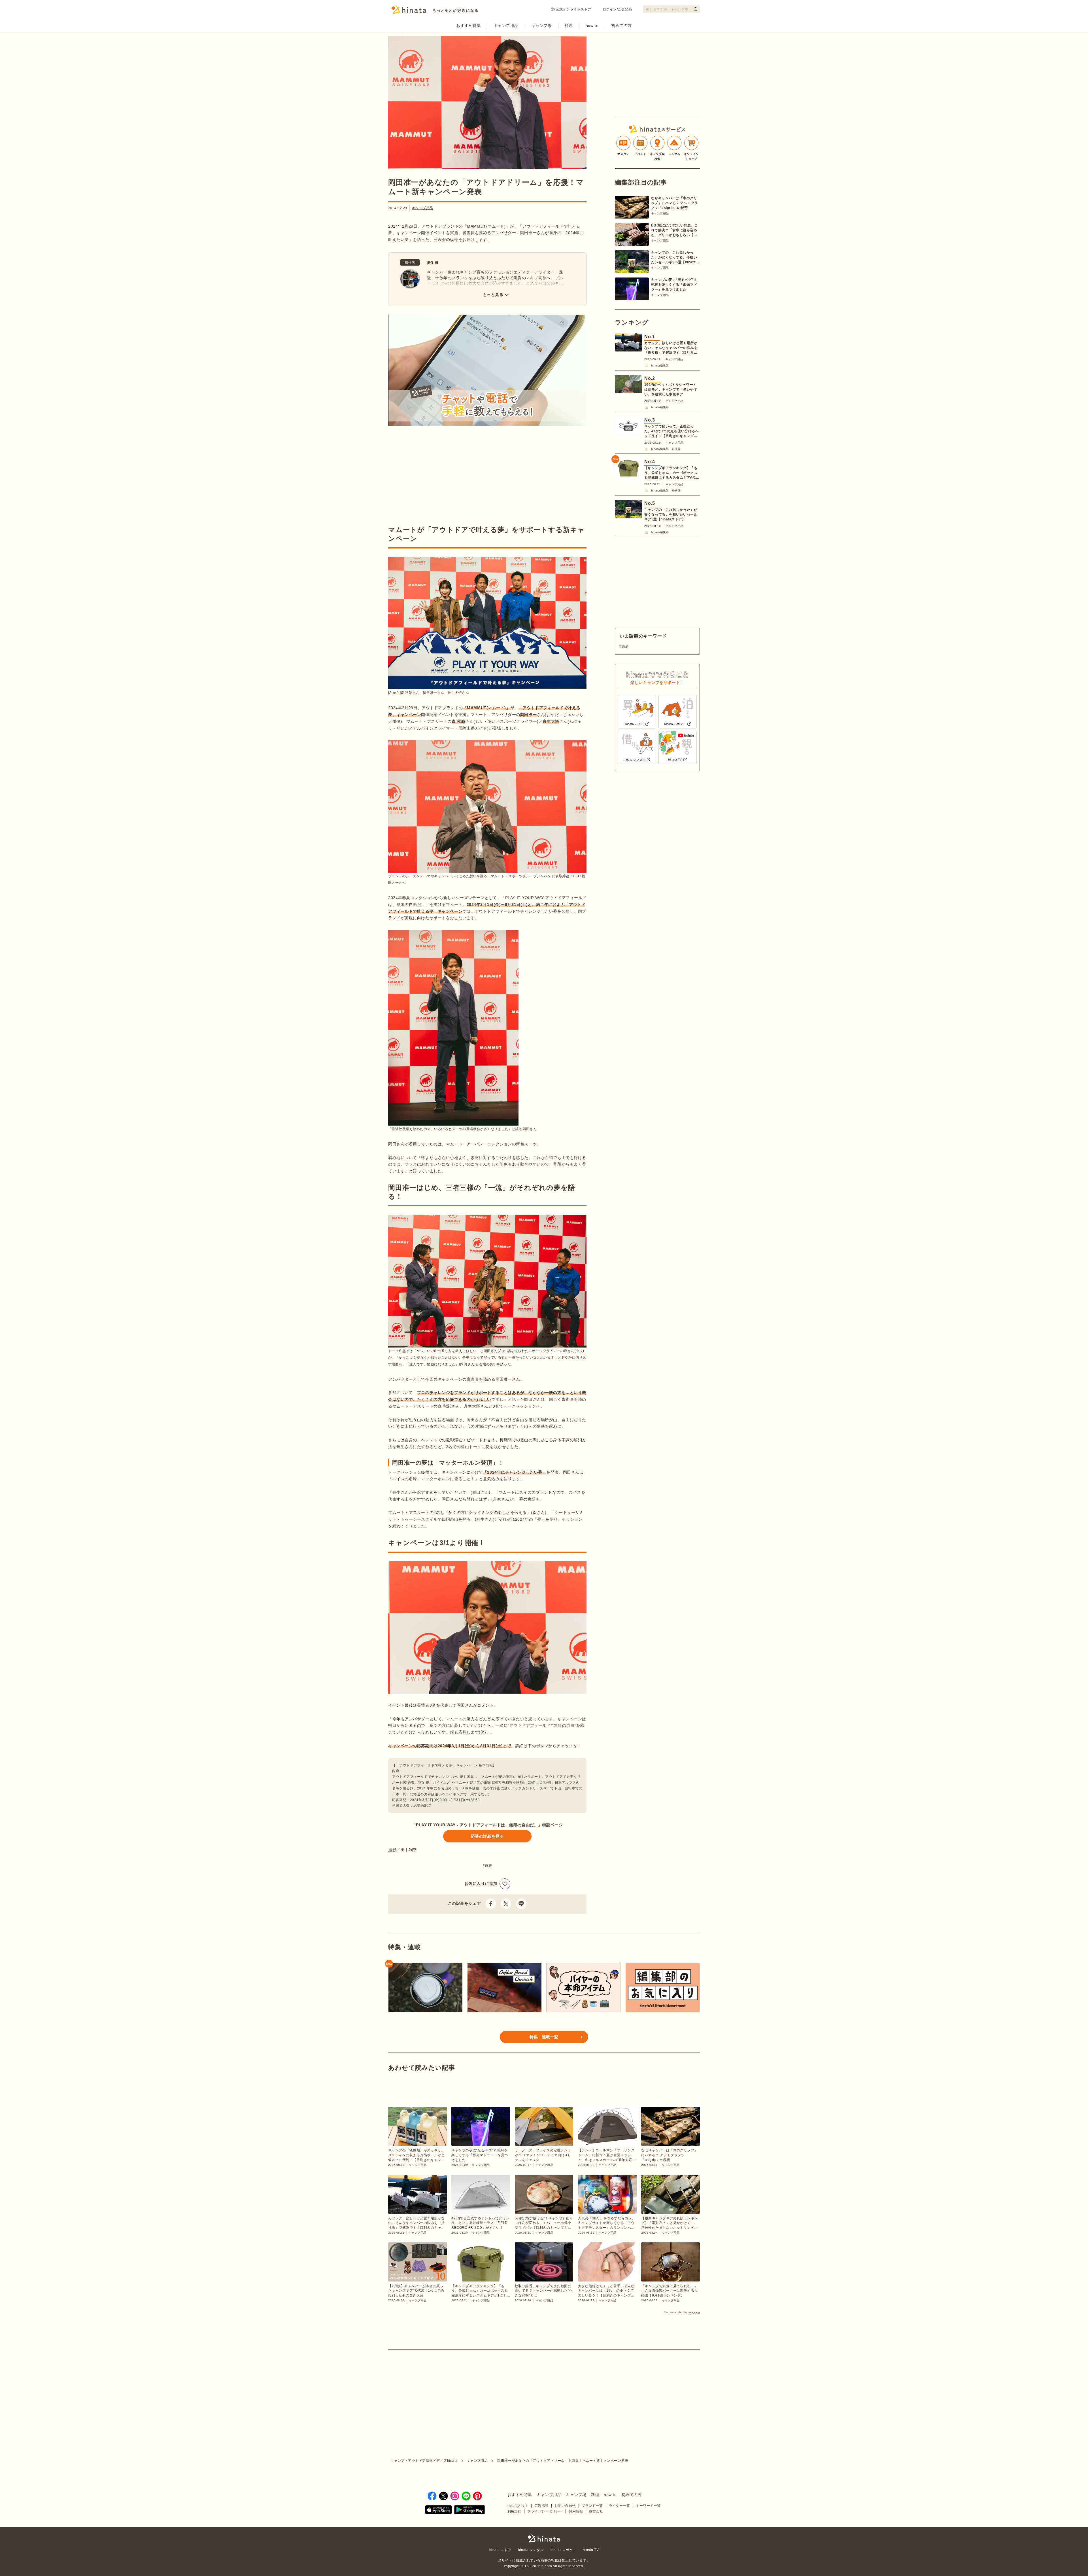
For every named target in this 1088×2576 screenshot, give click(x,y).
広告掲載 (541, 2506)
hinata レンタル (531, 2550)
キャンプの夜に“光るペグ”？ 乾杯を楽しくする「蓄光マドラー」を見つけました (674, 285)
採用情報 (576, 2511)
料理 (569, 26)
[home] (544, 2539)
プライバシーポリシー (545, 2511)
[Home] (435, 11)
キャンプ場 (542, 26)
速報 (488, 1866)
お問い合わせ (565, 2506)
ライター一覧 (620, 2506)
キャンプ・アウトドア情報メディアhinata (424, 2461)
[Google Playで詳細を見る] (469, 2510)
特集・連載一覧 (544, 2037)
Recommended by (675, 2312)
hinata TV (591, 2550)
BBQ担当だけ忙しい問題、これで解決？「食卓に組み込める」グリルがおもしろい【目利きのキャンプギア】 (675, 230)
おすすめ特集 (468, 26)
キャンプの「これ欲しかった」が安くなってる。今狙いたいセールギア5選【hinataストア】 (675, 258)
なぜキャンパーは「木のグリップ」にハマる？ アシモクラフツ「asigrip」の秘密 (675, 203)
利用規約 (515, 2511)
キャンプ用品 (506, 26)
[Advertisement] (436, 477)
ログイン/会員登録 (617, 9)
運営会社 (596, 2511)
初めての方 (621, 26)
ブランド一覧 (592, 2506)
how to (592, 26)
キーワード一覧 (648, 2506)
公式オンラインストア (574, 9)
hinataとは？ (518, 2506)
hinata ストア (500, 2550)
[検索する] (696, 9)
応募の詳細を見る (487, 1836)
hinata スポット (563, 2550)
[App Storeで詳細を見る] (438, 2510)
